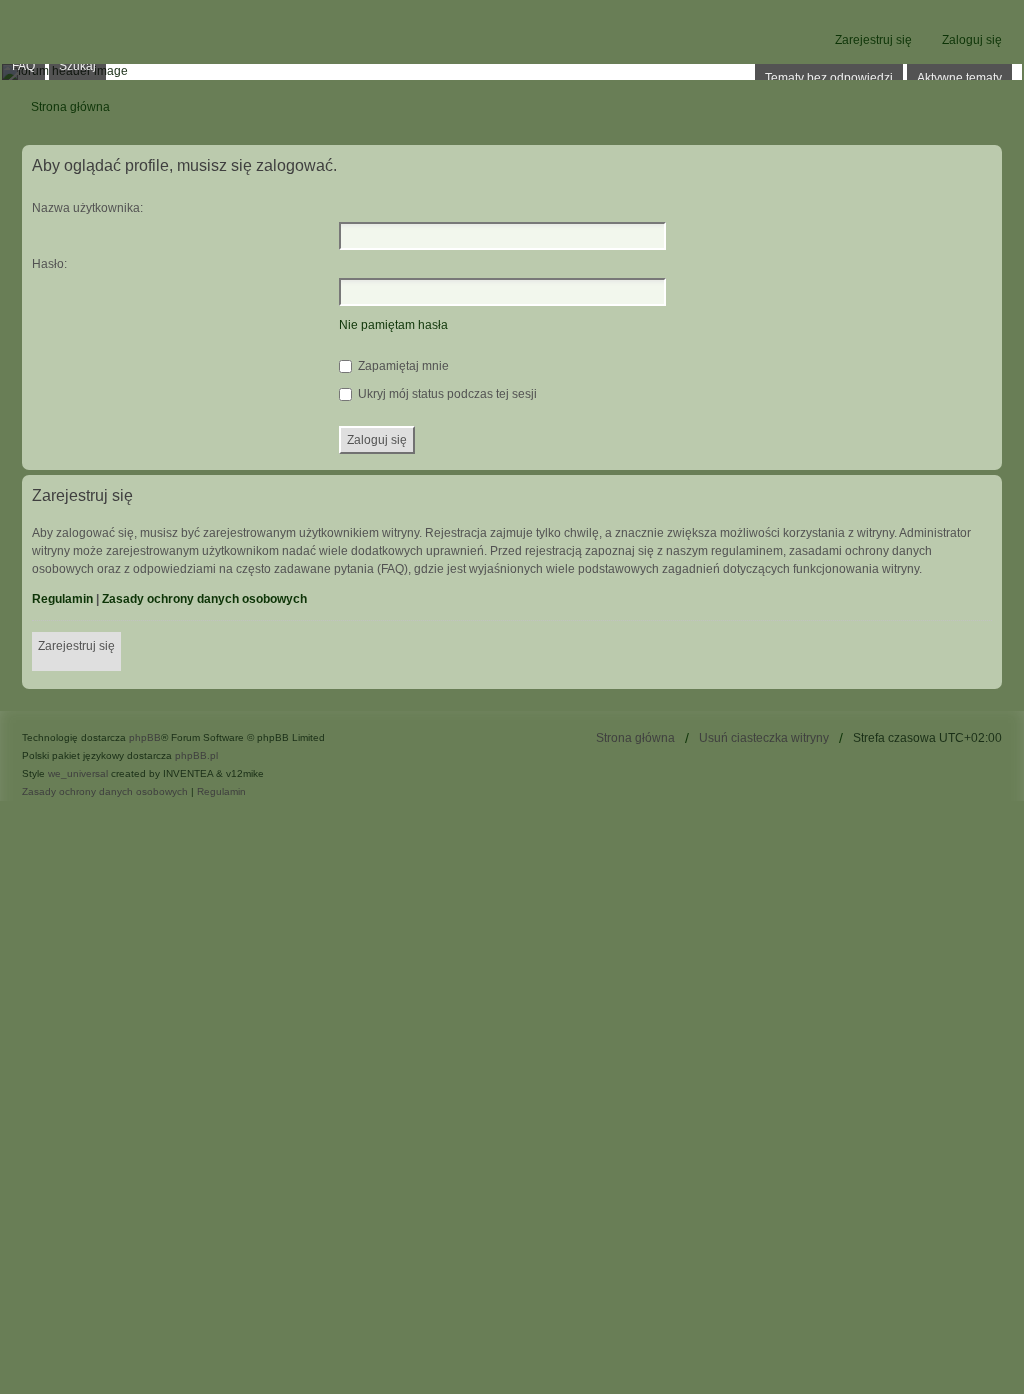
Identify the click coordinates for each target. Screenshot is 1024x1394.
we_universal (78, 773)
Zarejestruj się (76, 646)
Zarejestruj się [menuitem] (873, 40)
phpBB (145, 737)
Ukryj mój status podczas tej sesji (446, 394)
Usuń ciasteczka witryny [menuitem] (764, 738)
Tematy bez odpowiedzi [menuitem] (829, 78)
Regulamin (62, 599)
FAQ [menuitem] (23, 66)
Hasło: (49, 264)
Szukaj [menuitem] (77, 66)
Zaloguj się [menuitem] (972, 40)
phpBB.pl (196, 755)
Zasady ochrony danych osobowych (204, 599)
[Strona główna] (512, 72)
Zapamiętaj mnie (402, 366)
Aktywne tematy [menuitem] (959, 78)
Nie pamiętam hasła (393, 325)
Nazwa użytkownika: (87, 208)
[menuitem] (105, 792)
